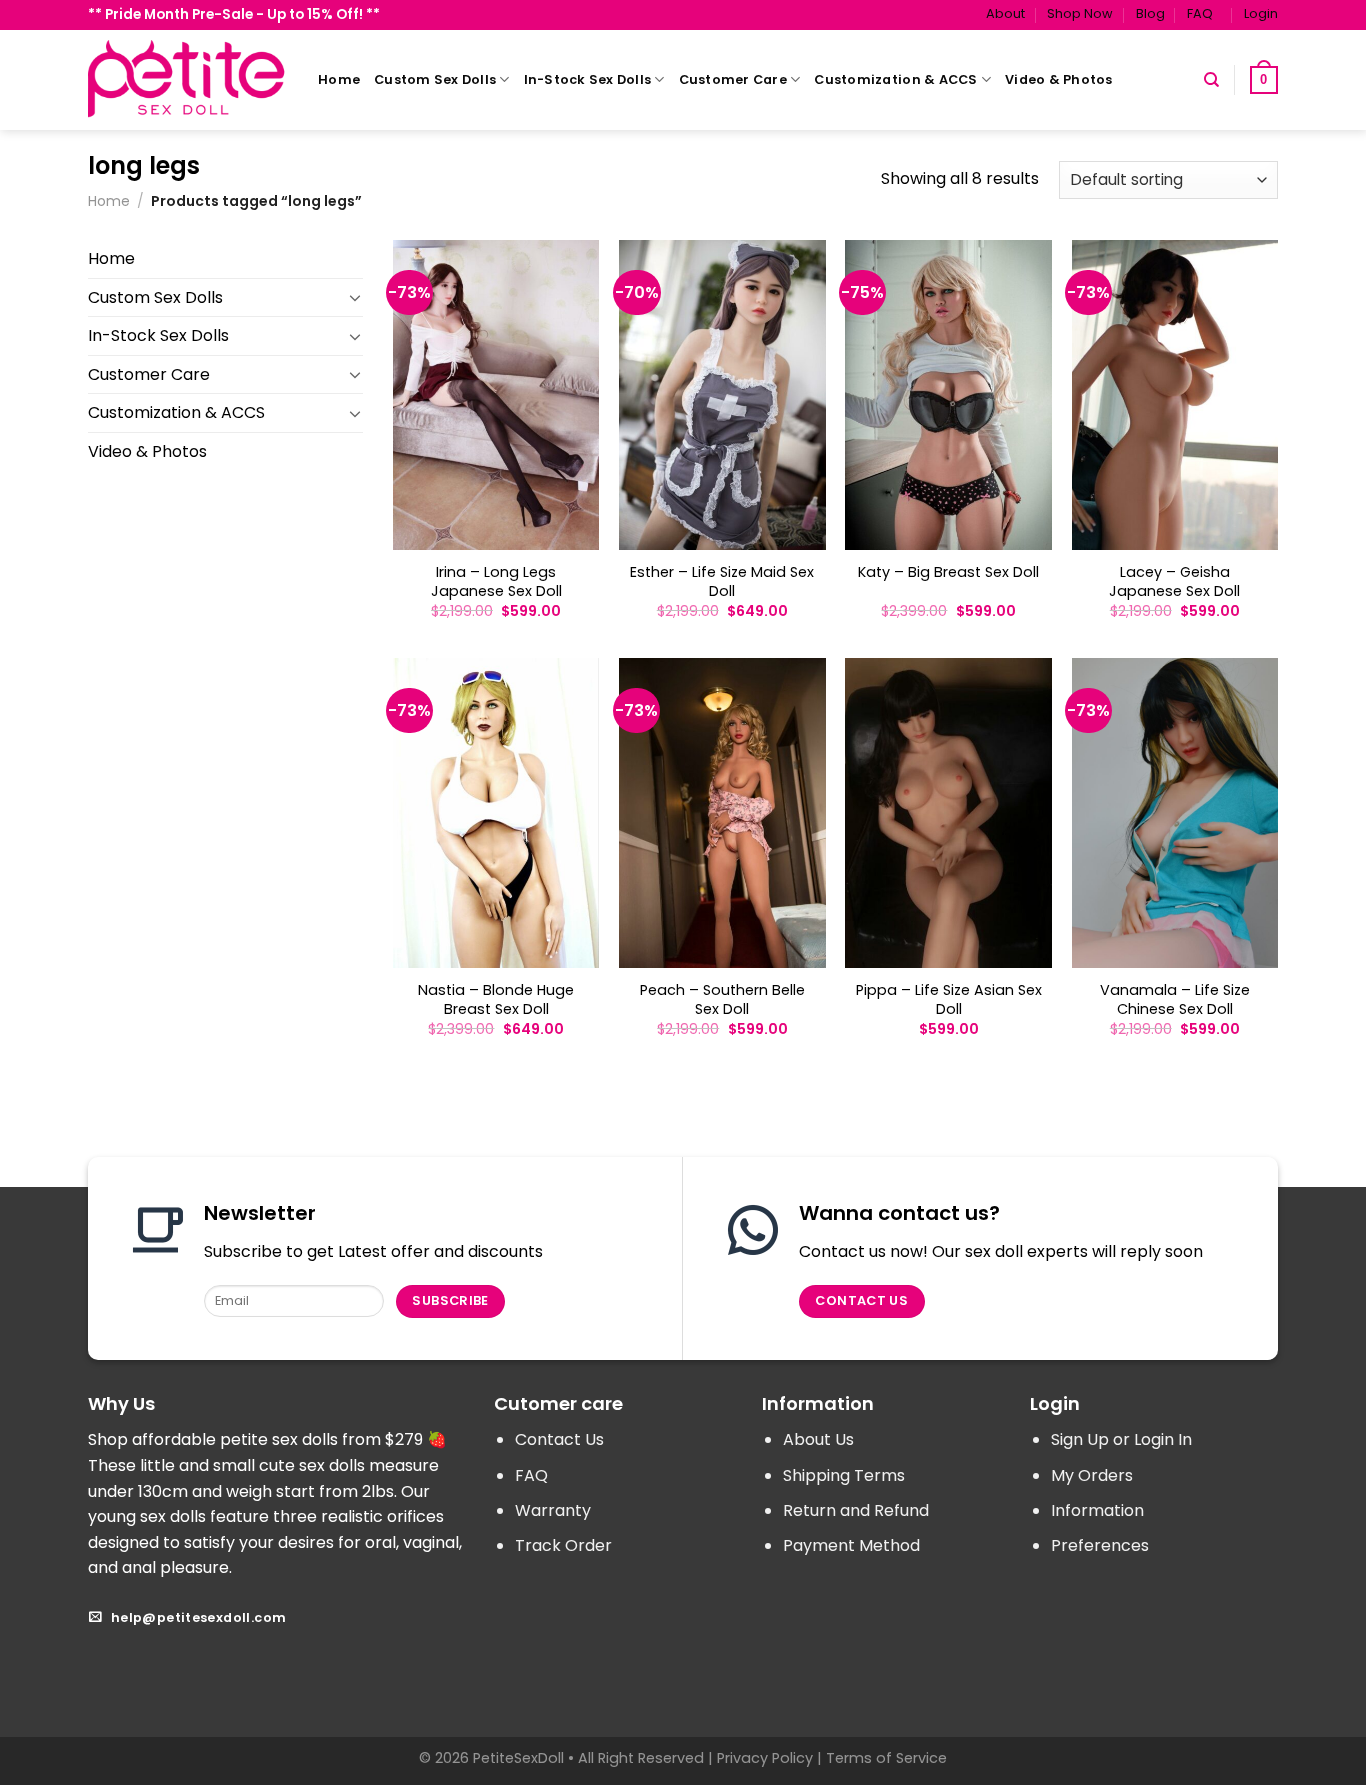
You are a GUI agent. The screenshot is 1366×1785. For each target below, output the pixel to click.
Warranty (553, 1510)
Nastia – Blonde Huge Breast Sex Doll (496, 999)
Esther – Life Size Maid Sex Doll (722, 581)
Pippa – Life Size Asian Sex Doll (949, 999)
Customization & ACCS (895, 79)
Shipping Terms (844, 1475)
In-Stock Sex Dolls (588, 79)
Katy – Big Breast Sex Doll (948, 572)
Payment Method (851, 1545)
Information (1097, 1510)
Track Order (563, 1545)
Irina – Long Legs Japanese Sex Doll (496, 581)
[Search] (1211, 80)
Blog (1150, 13)
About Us (818, 1439)
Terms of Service (886, 1758)
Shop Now (1080, 13)
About (1005, 13)
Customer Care (733, 79)
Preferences (1100, 1545)
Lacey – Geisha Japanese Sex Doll (1174, 581)
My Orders (1092, 1475)
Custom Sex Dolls (435, 79)
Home (339, 79)
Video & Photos (1059, 79)
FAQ (1200, 13)
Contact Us (559, 1439)
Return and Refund (856, 1510)
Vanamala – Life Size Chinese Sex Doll (1175, 999)
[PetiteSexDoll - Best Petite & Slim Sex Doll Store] (188, 79)
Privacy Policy (765, 1758)
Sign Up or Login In (1121, 1439)
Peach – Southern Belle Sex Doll (722, 999)
